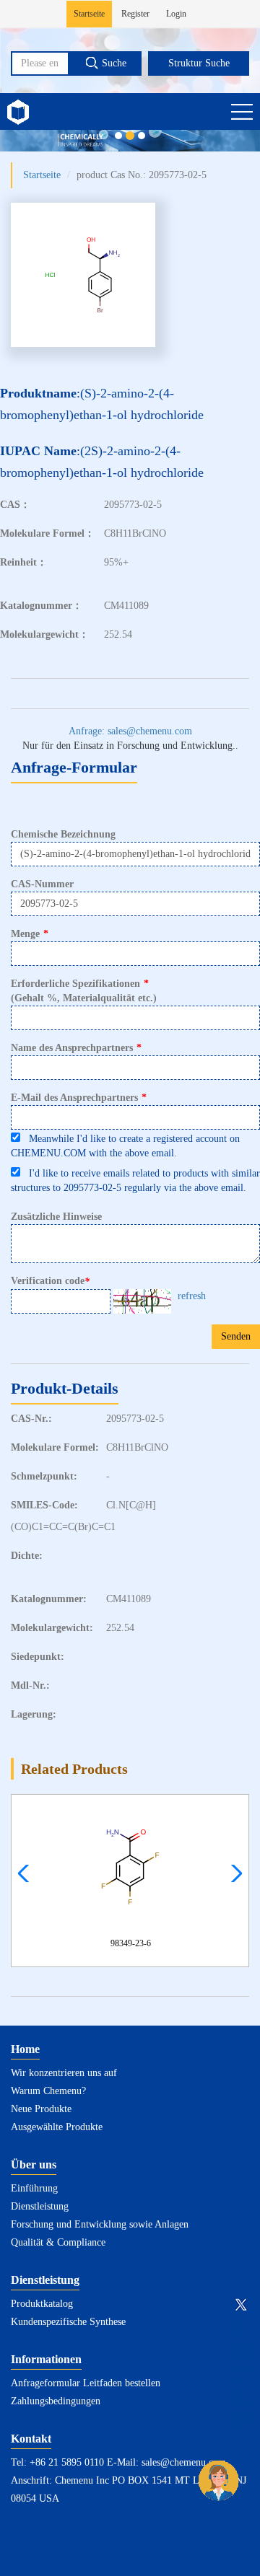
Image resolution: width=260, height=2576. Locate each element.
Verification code (50, 1281)
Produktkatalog (42, 2304)
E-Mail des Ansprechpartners (79, 1098)
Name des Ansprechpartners (76, 1048)
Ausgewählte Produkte (57, 2127)
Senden (236, 1336)
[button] (233, 1873)
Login (176, 14)
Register (135, 14)
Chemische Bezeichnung (63, 834)
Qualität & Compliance (58, 2242)
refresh (192, 1296)
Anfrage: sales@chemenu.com (130, 731)
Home (25, 2049)
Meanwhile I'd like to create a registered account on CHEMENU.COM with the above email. (125, 1146)
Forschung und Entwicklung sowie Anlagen (100, 2224)
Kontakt (31, 2439)
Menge (30, 934)
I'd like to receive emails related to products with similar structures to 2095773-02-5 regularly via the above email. (135, 1181)
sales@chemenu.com (184, 2462)
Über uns (34, 2164)
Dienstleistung (40, 2206)
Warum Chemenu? (48, 2091)
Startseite (89, 14)
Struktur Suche (199, 63)
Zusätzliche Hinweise (56, 1217)
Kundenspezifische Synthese (68, 2322)
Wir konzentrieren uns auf (64, 2073)
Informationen (46, 2359)
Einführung (34, 2188)
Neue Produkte (41, 2109)
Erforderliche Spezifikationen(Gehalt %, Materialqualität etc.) (84, 991)
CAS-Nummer (42, 884)
